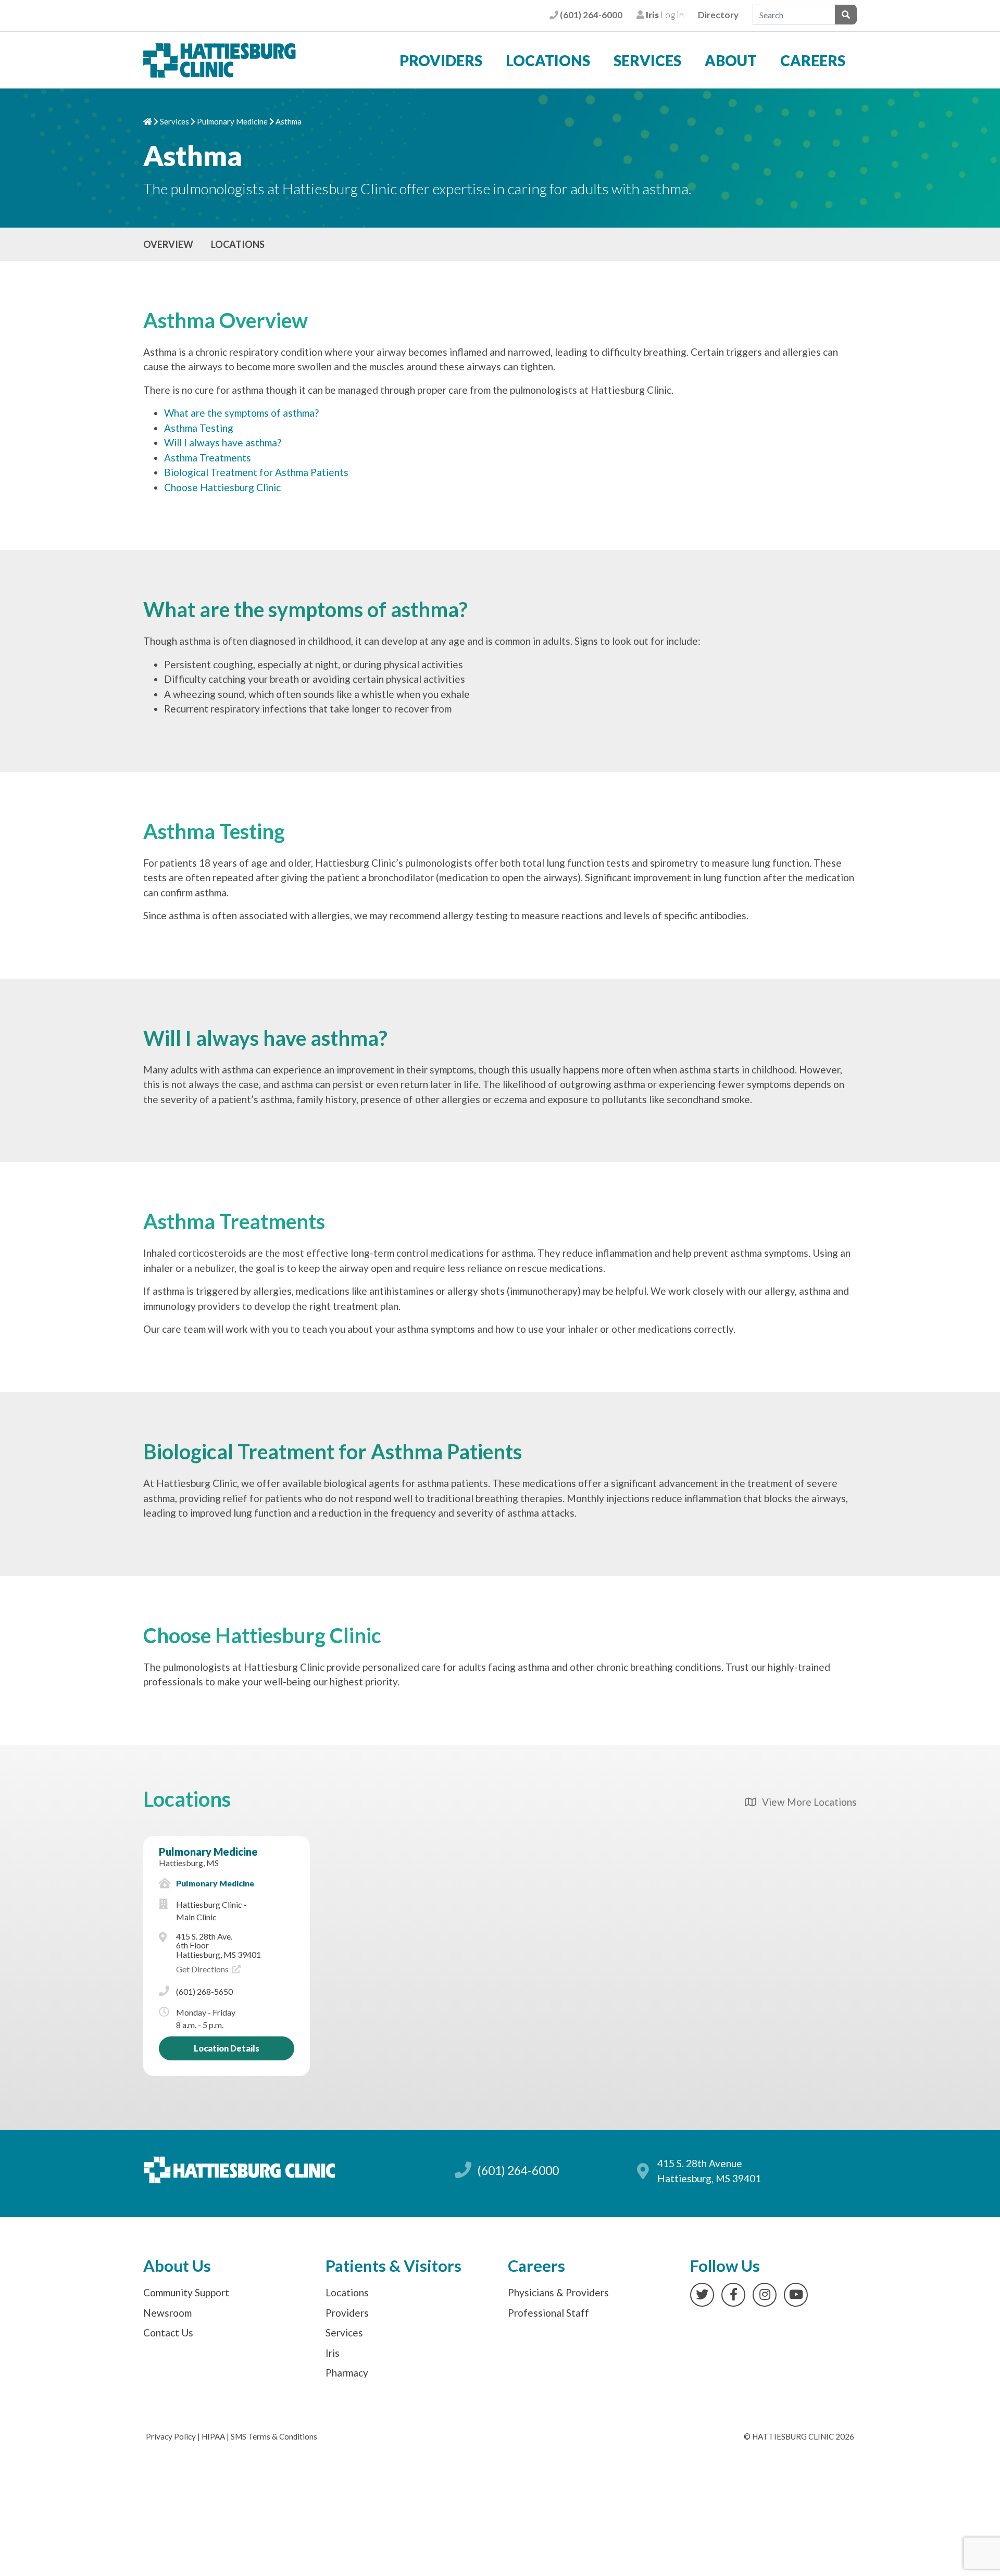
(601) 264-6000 (590, 15)
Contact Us (168, 2333)
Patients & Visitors (393, 2266)
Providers (441, 60)
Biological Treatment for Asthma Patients (256, 472)
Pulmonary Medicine (232, 121)
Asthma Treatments (208, 458)
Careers (813, 60)
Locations (548, 60)
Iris (333, 2353)
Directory (718, 15)
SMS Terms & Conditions (274, 2436)
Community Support (186, 2292)
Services (647, 60)
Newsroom (167, 2313)
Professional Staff (548, 2313)
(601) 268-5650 (204, 1991)
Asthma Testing (199, 428)
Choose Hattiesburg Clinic (222, 487)
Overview (168, 244)
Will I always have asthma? (223, 442)
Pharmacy (347, 2373)
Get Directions (203, 1969)
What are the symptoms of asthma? (241, 413)
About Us (177, 2266)
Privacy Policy (171, 2436)
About (731, 60)
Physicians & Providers (558, 2292)
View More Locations (806, 1802)
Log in (664, 15)
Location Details (227, 2048)
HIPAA (213, 2436)
